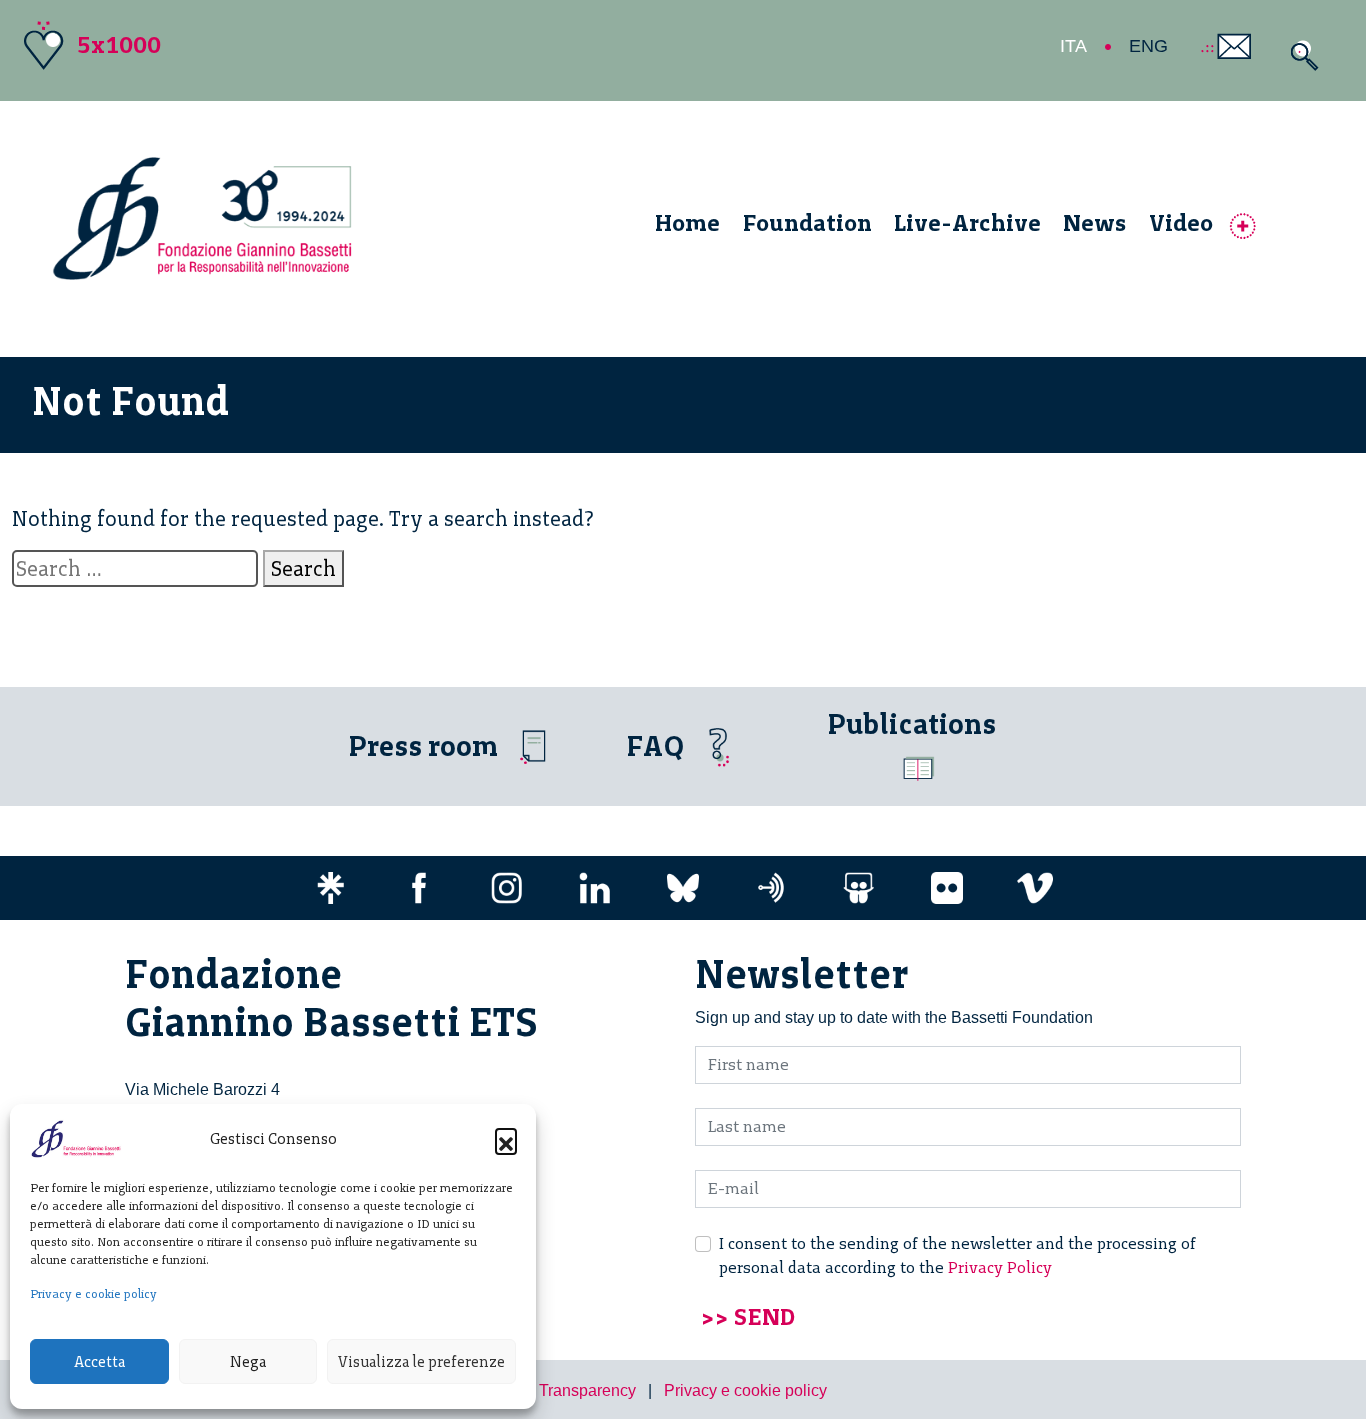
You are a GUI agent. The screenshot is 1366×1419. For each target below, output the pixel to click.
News (1094, 222)
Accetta (99, 1362)
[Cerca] (1299, 55)
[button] (506, 1139)
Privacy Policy (1000, 1267)
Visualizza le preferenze (421, 1362)
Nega (248, 1362)
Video (1181, 222)
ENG (1148, 46)
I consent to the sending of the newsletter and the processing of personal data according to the (957, 1255)
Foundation (807, 222)
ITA (1073, 46)
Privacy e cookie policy (93, 1294)
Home (687, 222)
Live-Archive (967, 222)
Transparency (587, 1390)
